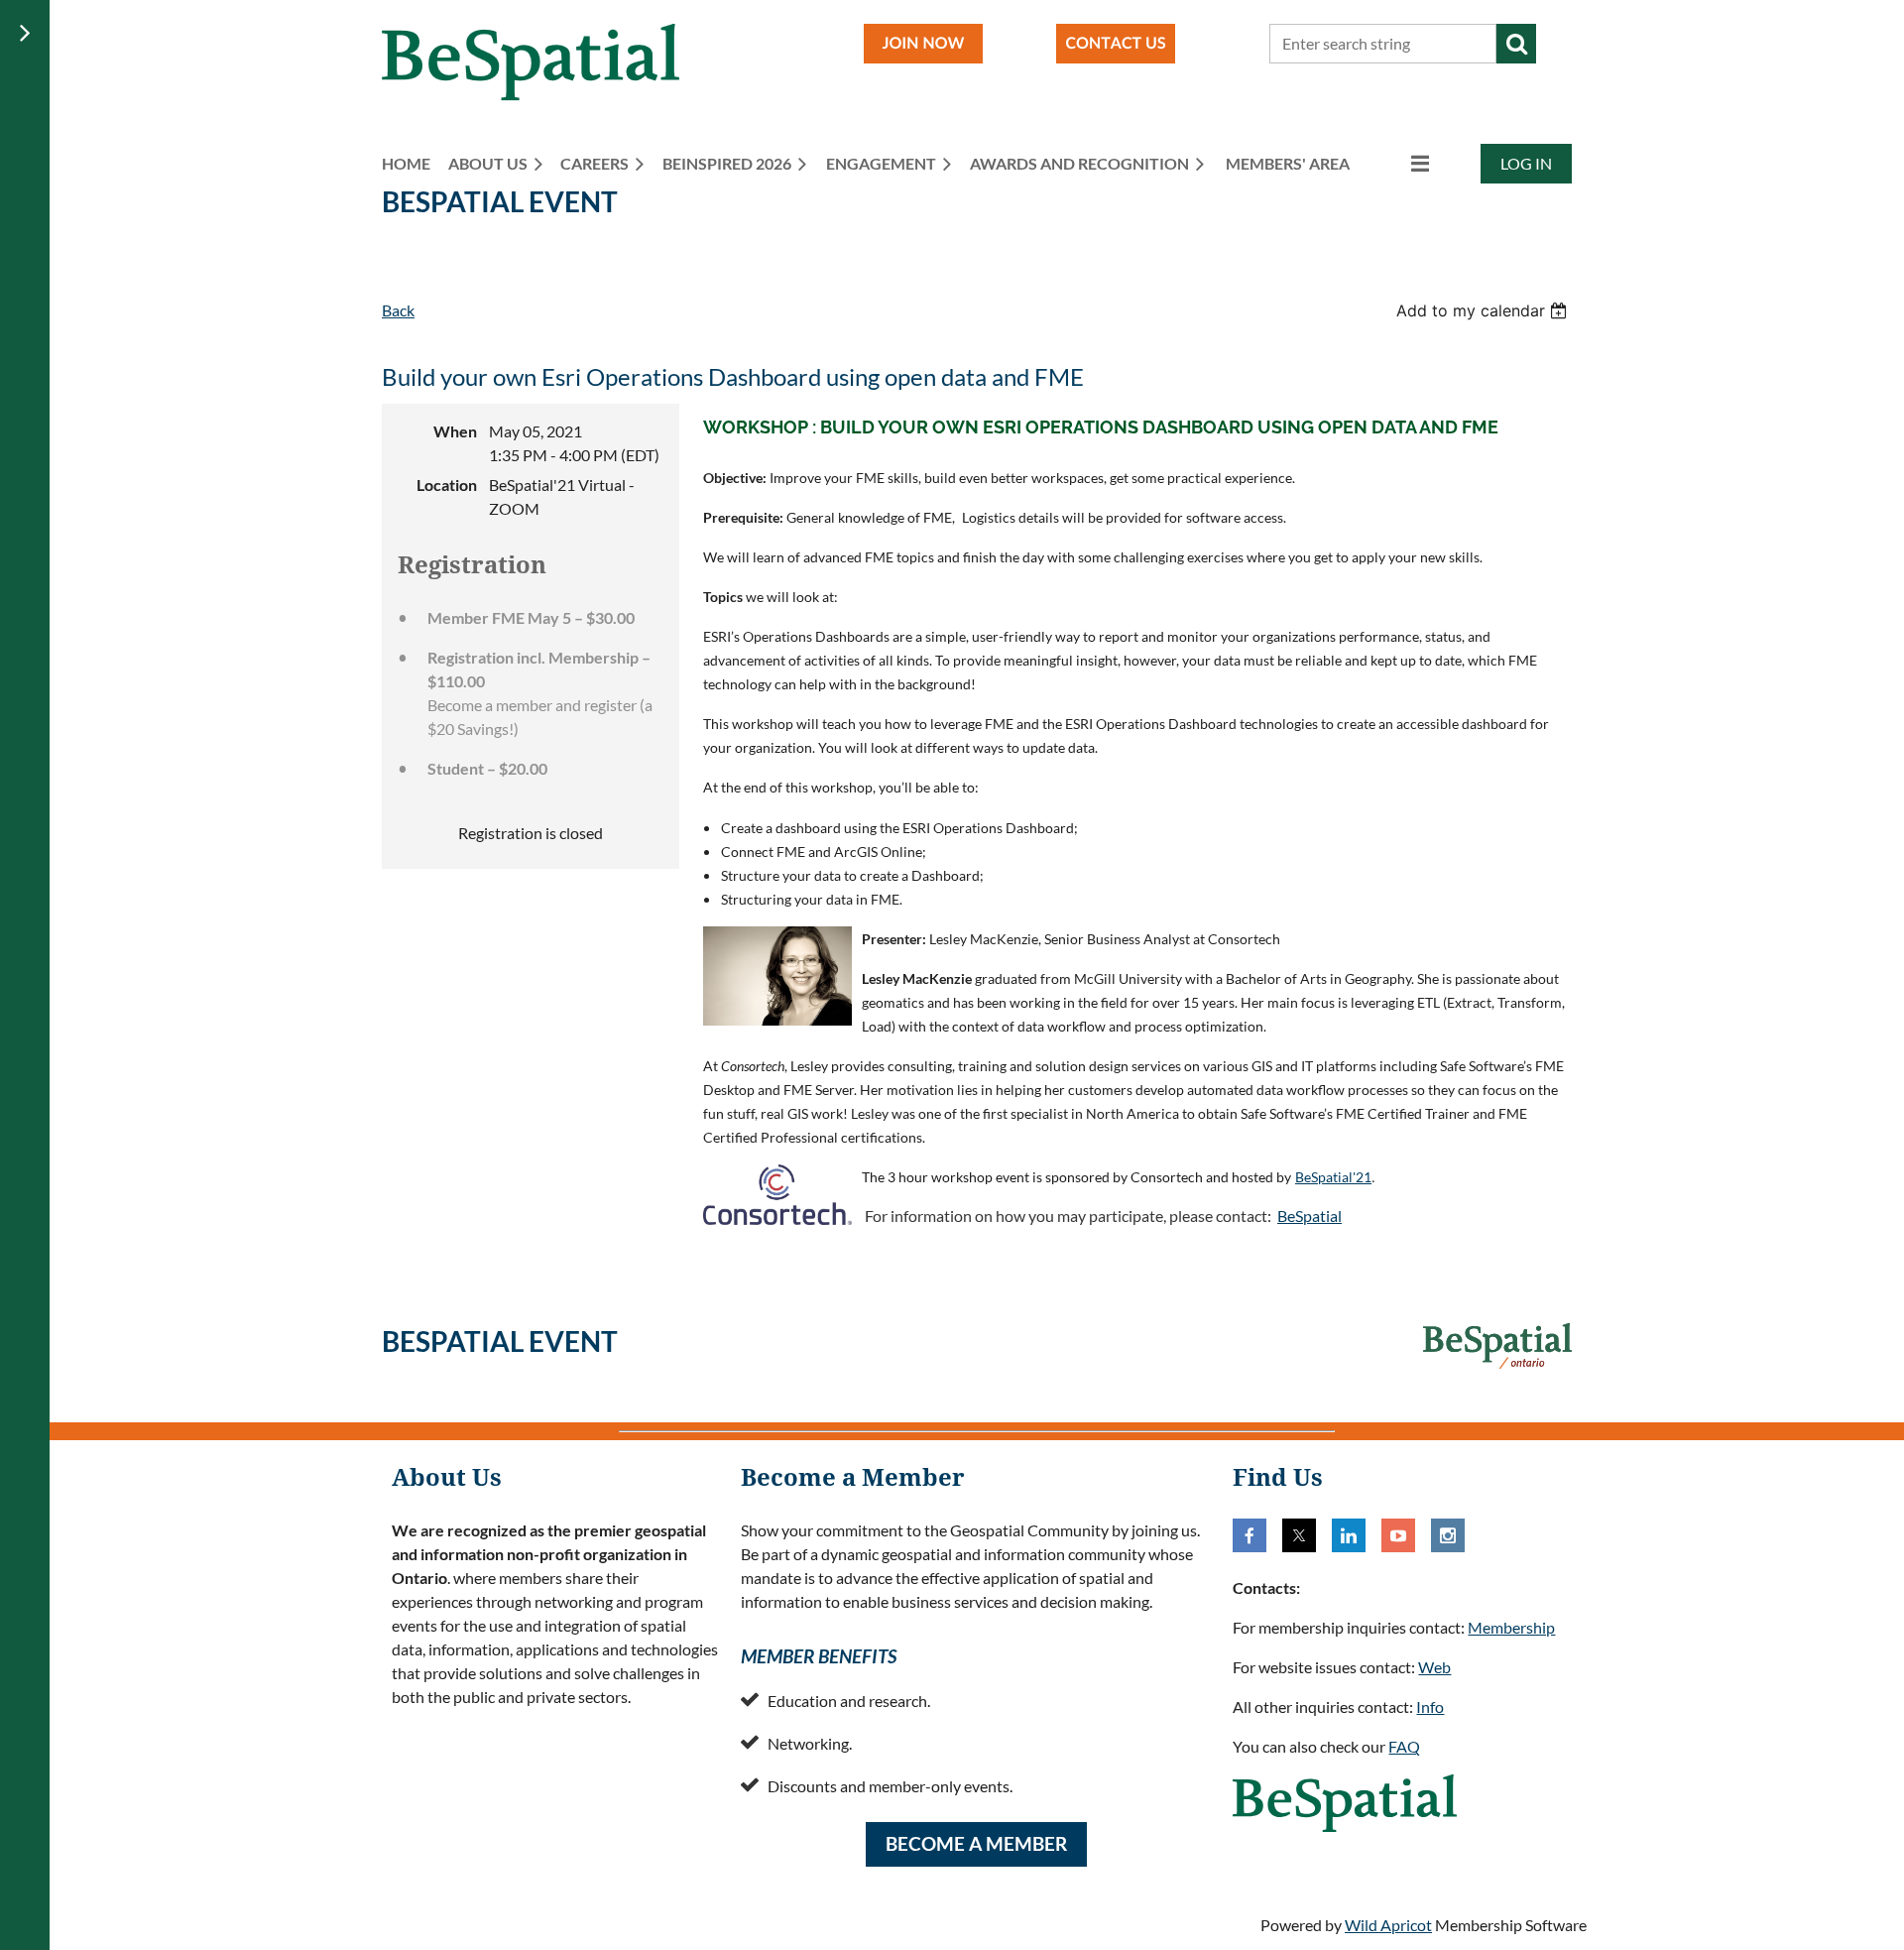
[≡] (1399, 163)
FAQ (1404, 1746)
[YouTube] (1398, 1535)
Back (398, 310)
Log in (1526, 163)
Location (447, 485)
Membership (1511, 1627)
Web (1434, 1667)
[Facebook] (1249, 1535)
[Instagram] (1448, 1535)
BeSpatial (1309, 1216)
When (455, 431)
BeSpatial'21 (1333, 1177)
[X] (1299, 1535)
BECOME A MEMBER (976, 1843)
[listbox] (1484, 310)
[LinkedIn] (1349, 1535)
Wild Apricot (1388, 1925)
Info (1430, 1706)
